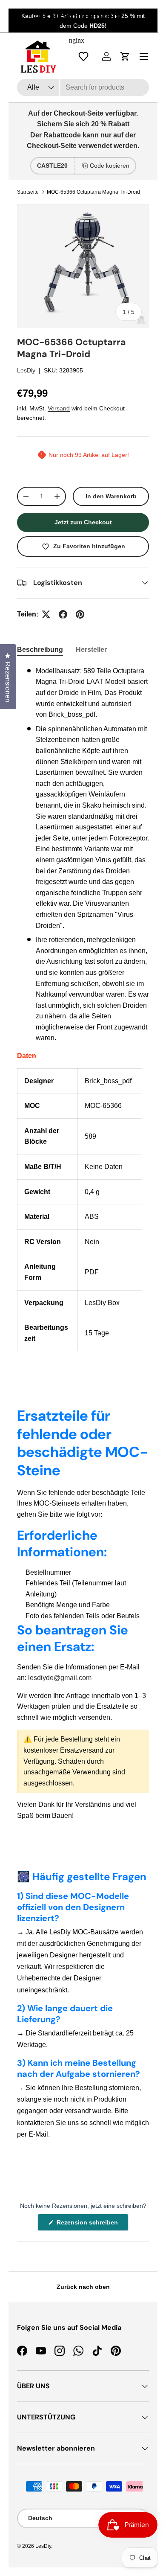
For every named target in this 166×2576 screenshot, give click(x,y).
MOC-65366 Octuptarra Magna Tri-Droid (93, 192)
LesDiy (26, 370)
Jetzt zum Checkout (83, 522)
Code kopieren (110, 166)
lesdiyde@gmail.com (60, 1678)
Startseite (28, 192)
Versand (59, 408)
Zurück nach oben (83, 2287)
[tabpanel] (83, 1009)
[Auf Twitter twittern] (46, 614)
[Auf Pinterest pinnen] (80, 614)
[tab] (40, 650)
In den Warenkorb (111, 496)
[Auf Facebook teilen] (63, 614)
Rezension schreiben (89, 2225)
